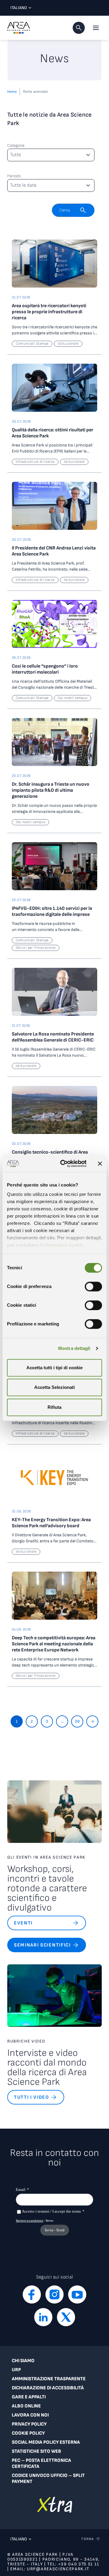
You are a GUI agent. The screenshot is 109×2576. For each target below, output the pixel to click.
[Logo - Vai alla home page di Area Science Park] (19, 28)
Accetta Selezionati (54, 1387)
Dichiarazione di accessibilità (48, 2388)
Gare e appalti (29, 2397)
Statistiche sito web (36, 2451)
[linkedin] (43, 2317)
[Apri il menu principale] (96, 28)
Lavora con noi (30, 2415)
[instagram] (54, 2294)
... (62, 1721)
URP (16, 2370)
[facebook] (32, 2294)
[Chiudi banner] (100, 1164)
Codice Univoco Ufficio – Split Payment (48, 2479)
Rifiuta (54, 1407)
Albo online (26, 2406)
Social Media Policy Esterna (46, 2442)
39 (77, 1721)
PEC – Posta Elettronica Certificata (41, 2463)
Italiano (19, 8)
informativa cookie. (63, 1245)
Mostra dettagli (74, 1348)
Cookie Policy (28, 2433)
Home (12, 92)
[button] (79, 28)
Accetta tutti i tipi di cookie (54, 1368)
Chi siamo (23, 2361)
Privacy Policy (29, 2424)
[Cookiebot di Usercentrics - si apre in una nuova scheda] (64, 1164)
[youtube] (77, 2294)
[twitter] (66, 2317)
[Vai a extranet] (55, 2505)
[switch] (93, 1286)
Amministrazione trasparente (49, 2379)
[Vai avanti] (92, 1721)
